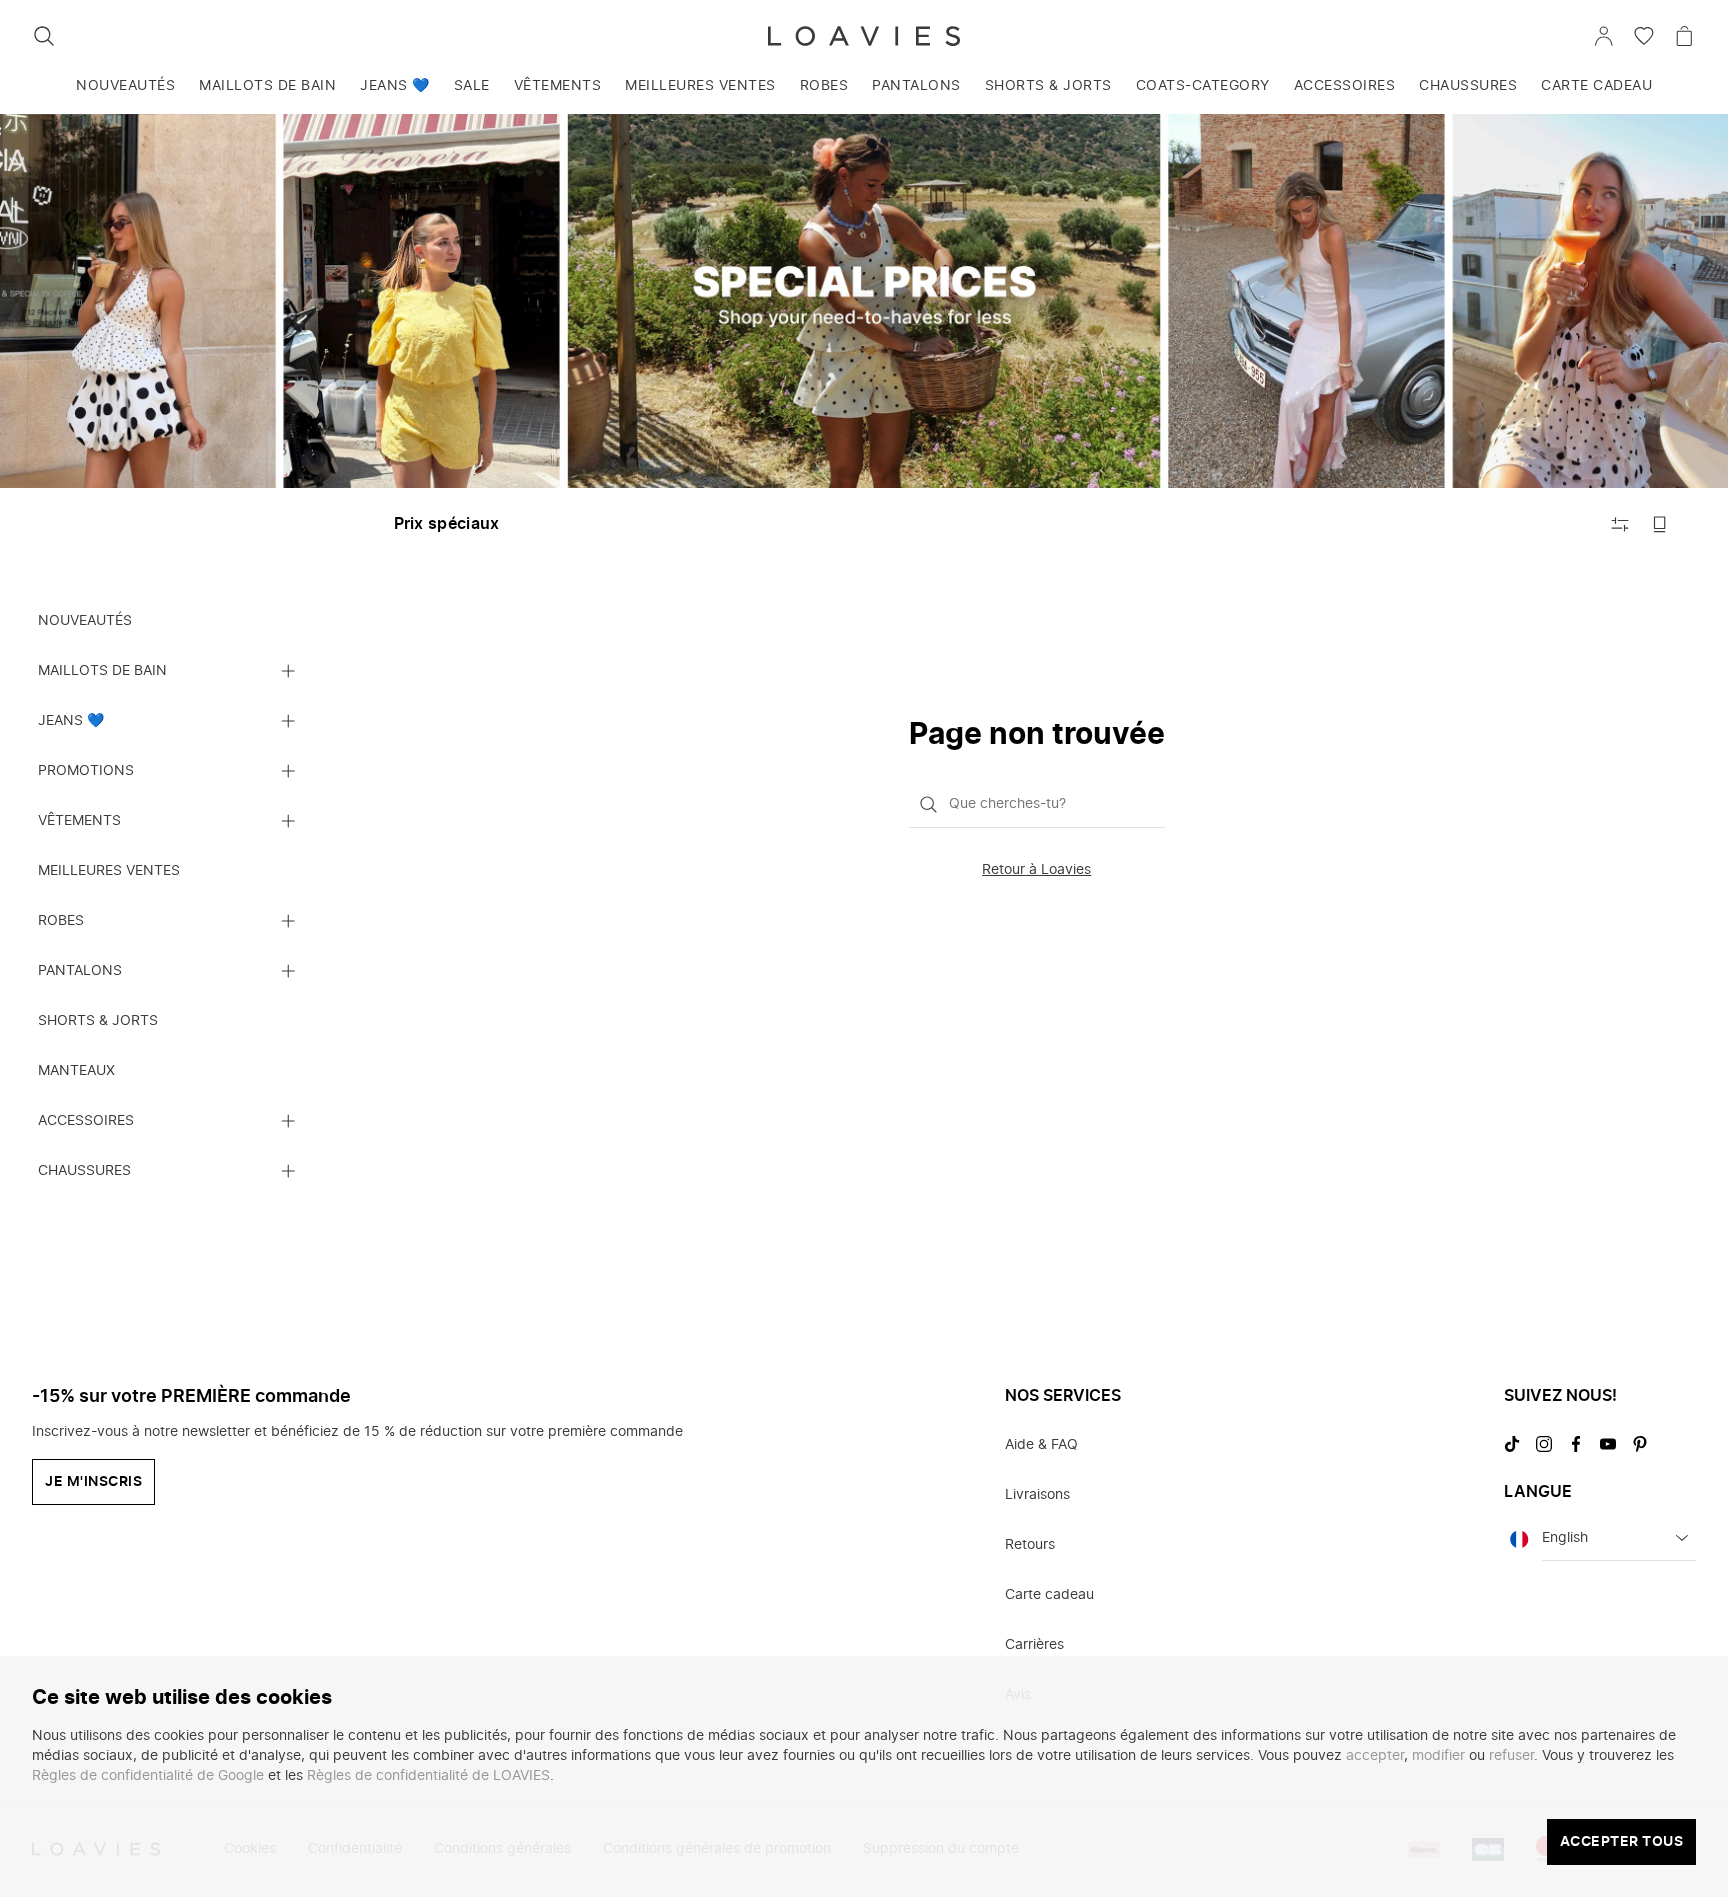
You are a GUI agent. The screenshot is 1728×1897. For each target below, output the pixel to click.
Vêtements (558, 86)
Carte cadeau (1596, 86)
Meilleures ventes (700, 86)
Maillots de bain (267, 86)
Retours (1030, 1545)
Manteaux (76, 1071)
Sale (472, 86)
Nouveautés (125, 86)
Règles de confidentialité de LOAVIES (428, 1776)
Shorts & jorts (1048, 86)
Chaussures (1468, 86)
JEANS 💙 (395, 86)
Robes (824, 86)
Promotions (86, 771)
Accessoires (1345, 86)
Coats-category (1203, 86)
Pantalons (916, 86)
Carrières (1034, 1645)
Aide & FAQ (1041, 1445)
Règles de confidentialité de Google (148, 1776)
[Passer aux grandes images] (1660, 524)
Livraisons (1037, 1495)
